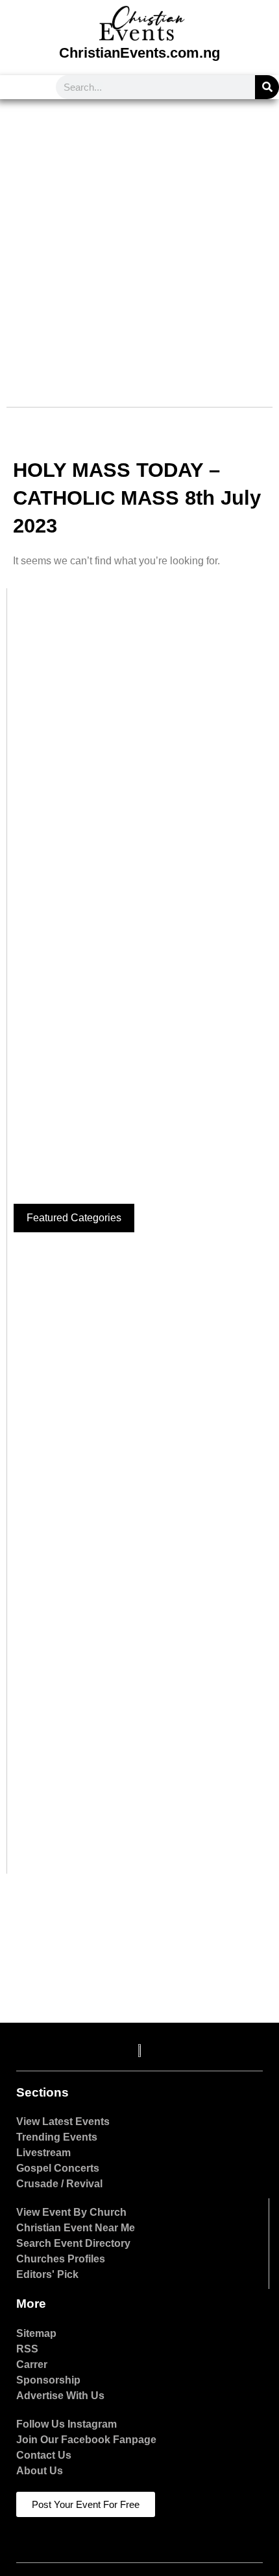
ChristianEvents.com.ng (139, 53)
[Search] (267, 87)
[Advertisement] (139, 245)
